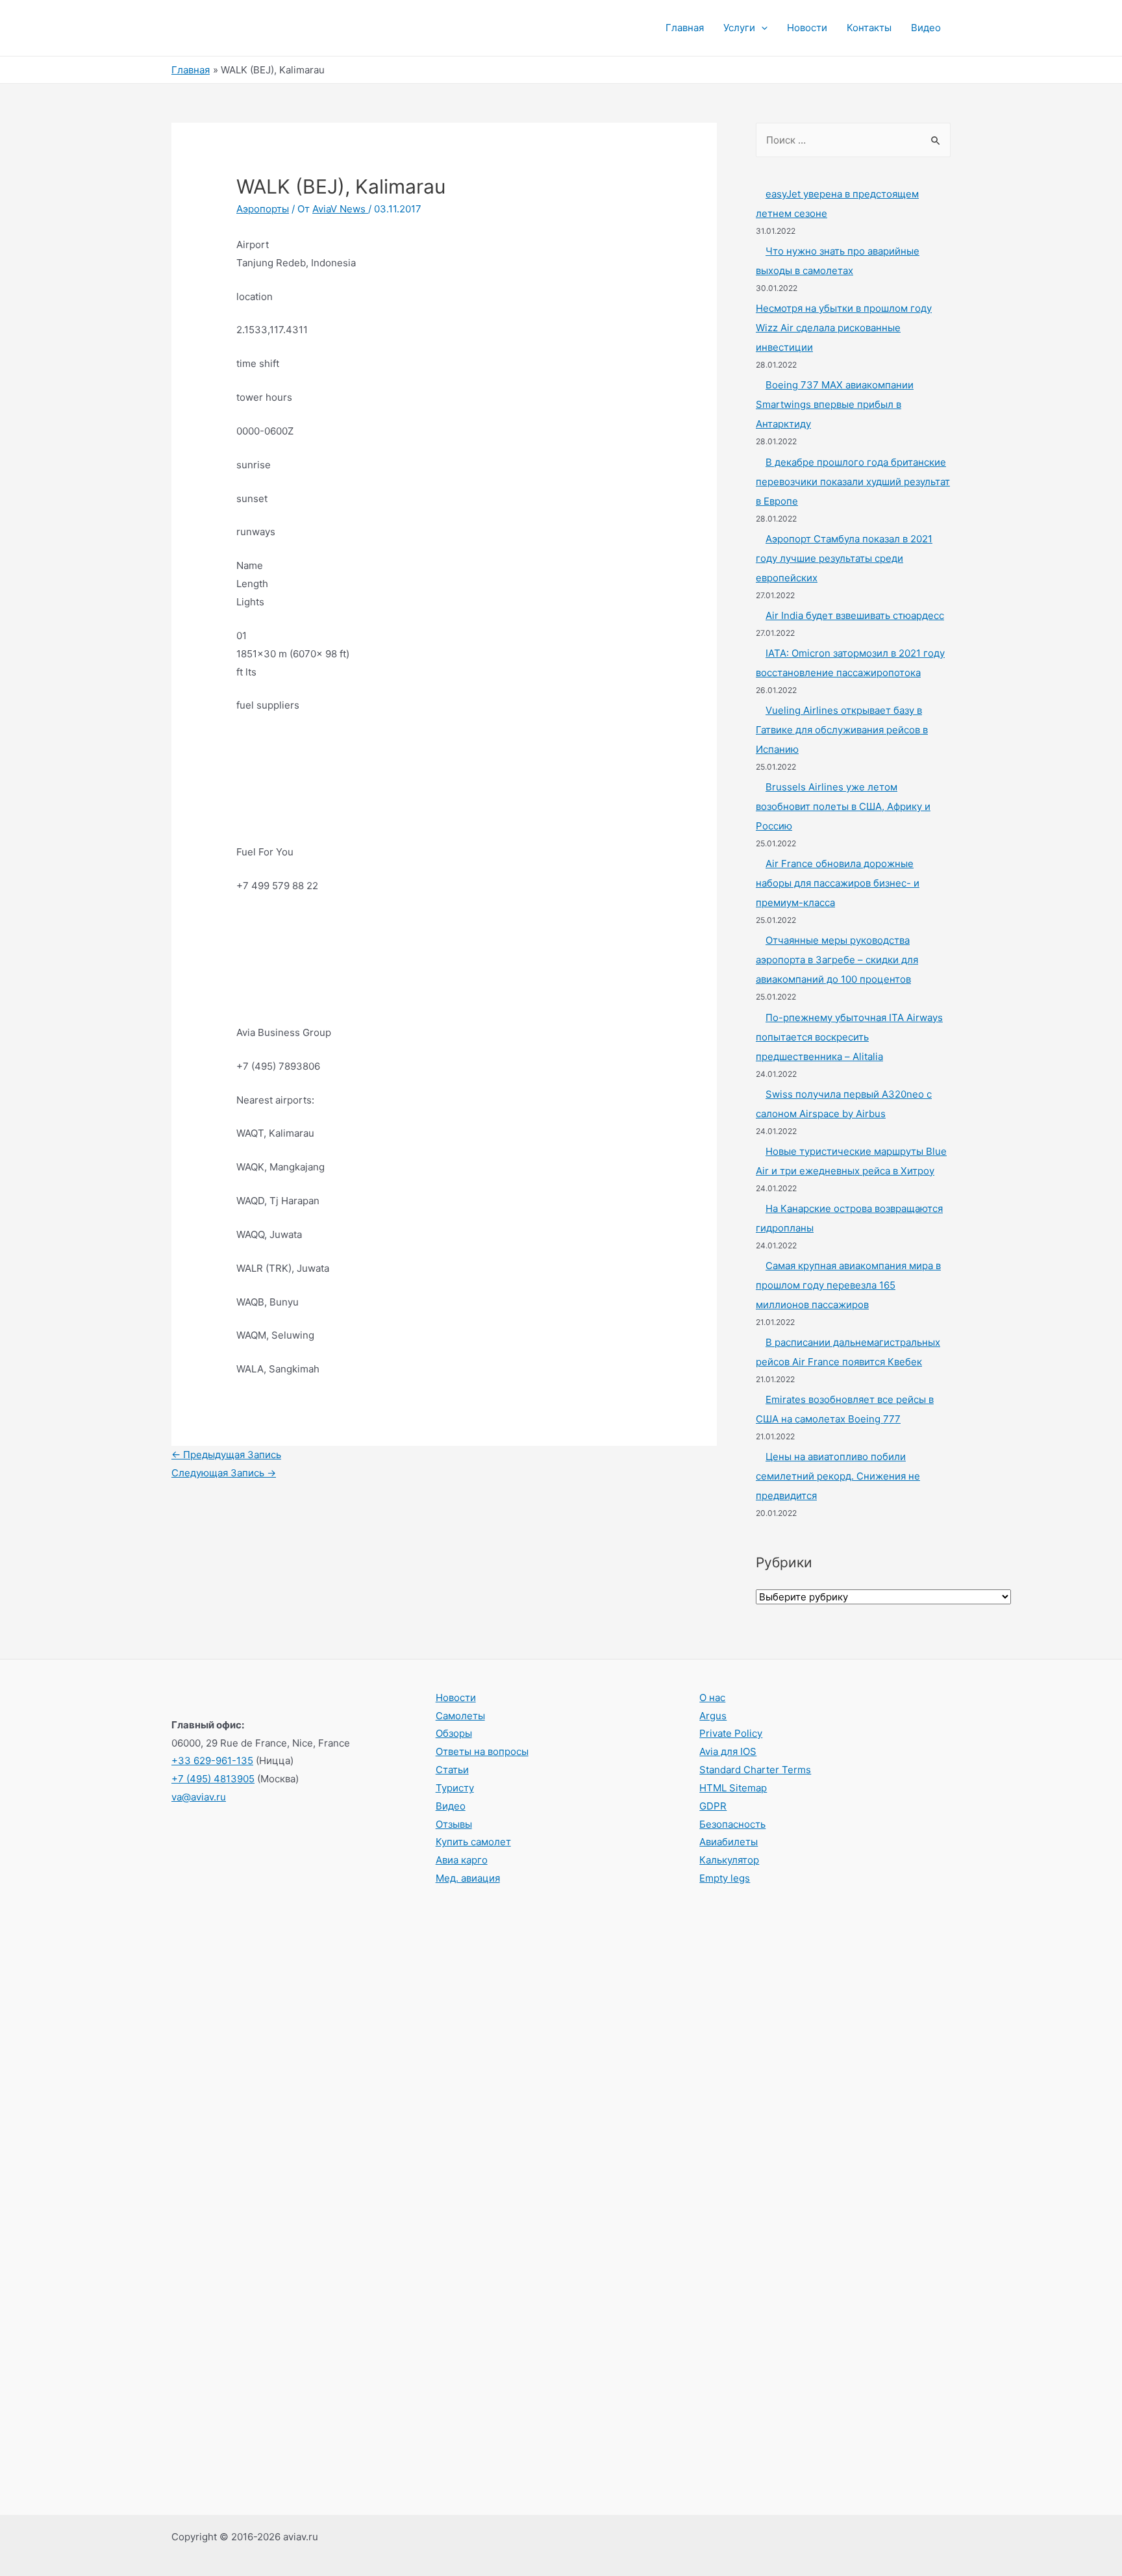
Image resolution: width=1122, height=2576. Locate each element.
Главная (685, 28)
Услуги (739, 28)
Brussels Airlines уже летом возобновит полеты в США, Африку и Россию (843, 806)
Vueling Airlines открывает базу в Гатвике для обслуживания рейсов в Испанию (842, 730)
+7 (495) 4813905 (213, 1779)
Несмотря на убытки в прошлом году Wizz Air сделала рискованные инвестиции (844, 328)
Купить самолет (473, 1842)
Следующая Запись (224, 1473)
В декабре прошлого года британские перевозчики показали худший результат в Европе (853, 482)
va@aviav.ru (199, 1797)
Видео (926, 28)
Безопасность (732, 1824)
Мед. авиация (468, 1878)
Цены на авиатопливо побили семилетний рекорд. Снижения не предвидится (838, 1476)
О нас (712, 1698)
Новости (807, 28)
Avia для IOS (728, 1751)
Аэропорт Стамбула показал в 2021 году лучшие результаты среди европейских (844, 558)
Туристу (455, 1788)
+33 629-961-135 (212, 1761)
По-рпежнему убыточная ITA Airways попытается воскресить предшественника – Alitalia (849, 1037)
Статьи (452, 1770)
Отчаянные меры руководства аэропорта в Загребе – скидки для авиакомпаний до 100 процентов (837, 960)
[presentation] (761, 28)
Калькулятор (729, 1860)
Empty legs (725, 1878)
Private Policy (731, 1733)
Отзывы (454, 1824)
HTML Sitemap (733, 1788)
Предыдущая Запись (226, 1455)
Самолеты (460, 1716)
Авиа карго (462, 1860)
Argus (713, 1716)
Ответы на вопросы (482, 1751)
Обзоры (454, 1733)
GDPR (713, 1806)
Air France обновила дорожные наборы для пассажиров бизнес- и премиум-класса (838, 883)
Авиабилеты (729, 1842)
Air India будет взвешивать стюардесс (855, 615)
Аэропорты (263, 209)
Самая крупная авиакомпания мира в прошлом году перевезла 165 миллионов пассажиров (848, 1285)
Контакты (869, 28)
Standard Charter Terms (755, 1770)
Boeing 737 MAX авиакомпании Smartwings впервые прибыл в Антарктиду (835, 404)
